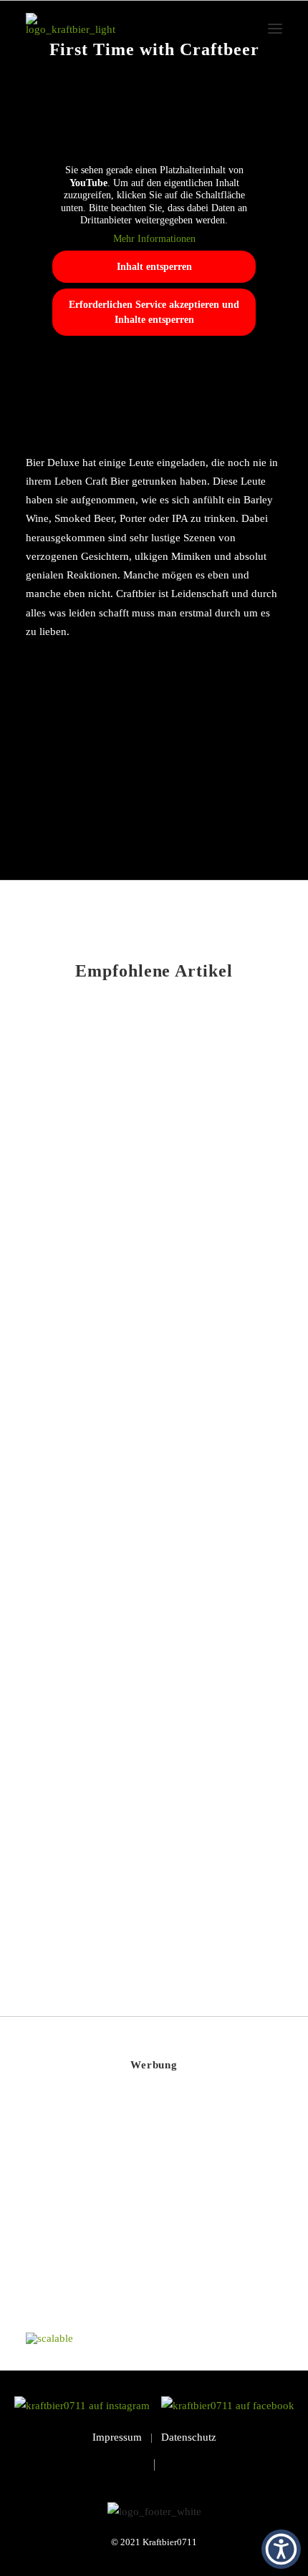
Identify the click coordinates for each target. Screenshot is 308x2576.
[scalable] (49, 2338)
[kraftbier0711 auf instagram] (86, 2406)
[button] (275, 29)
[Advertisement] (133, 2214)
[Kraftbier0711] (71, 29)
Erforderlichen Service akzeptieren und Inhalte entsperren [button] (154, 312)
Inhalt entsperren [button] (154, 267)
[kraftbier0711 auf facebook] (228, 2406)
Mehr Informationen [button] (154, 239)
